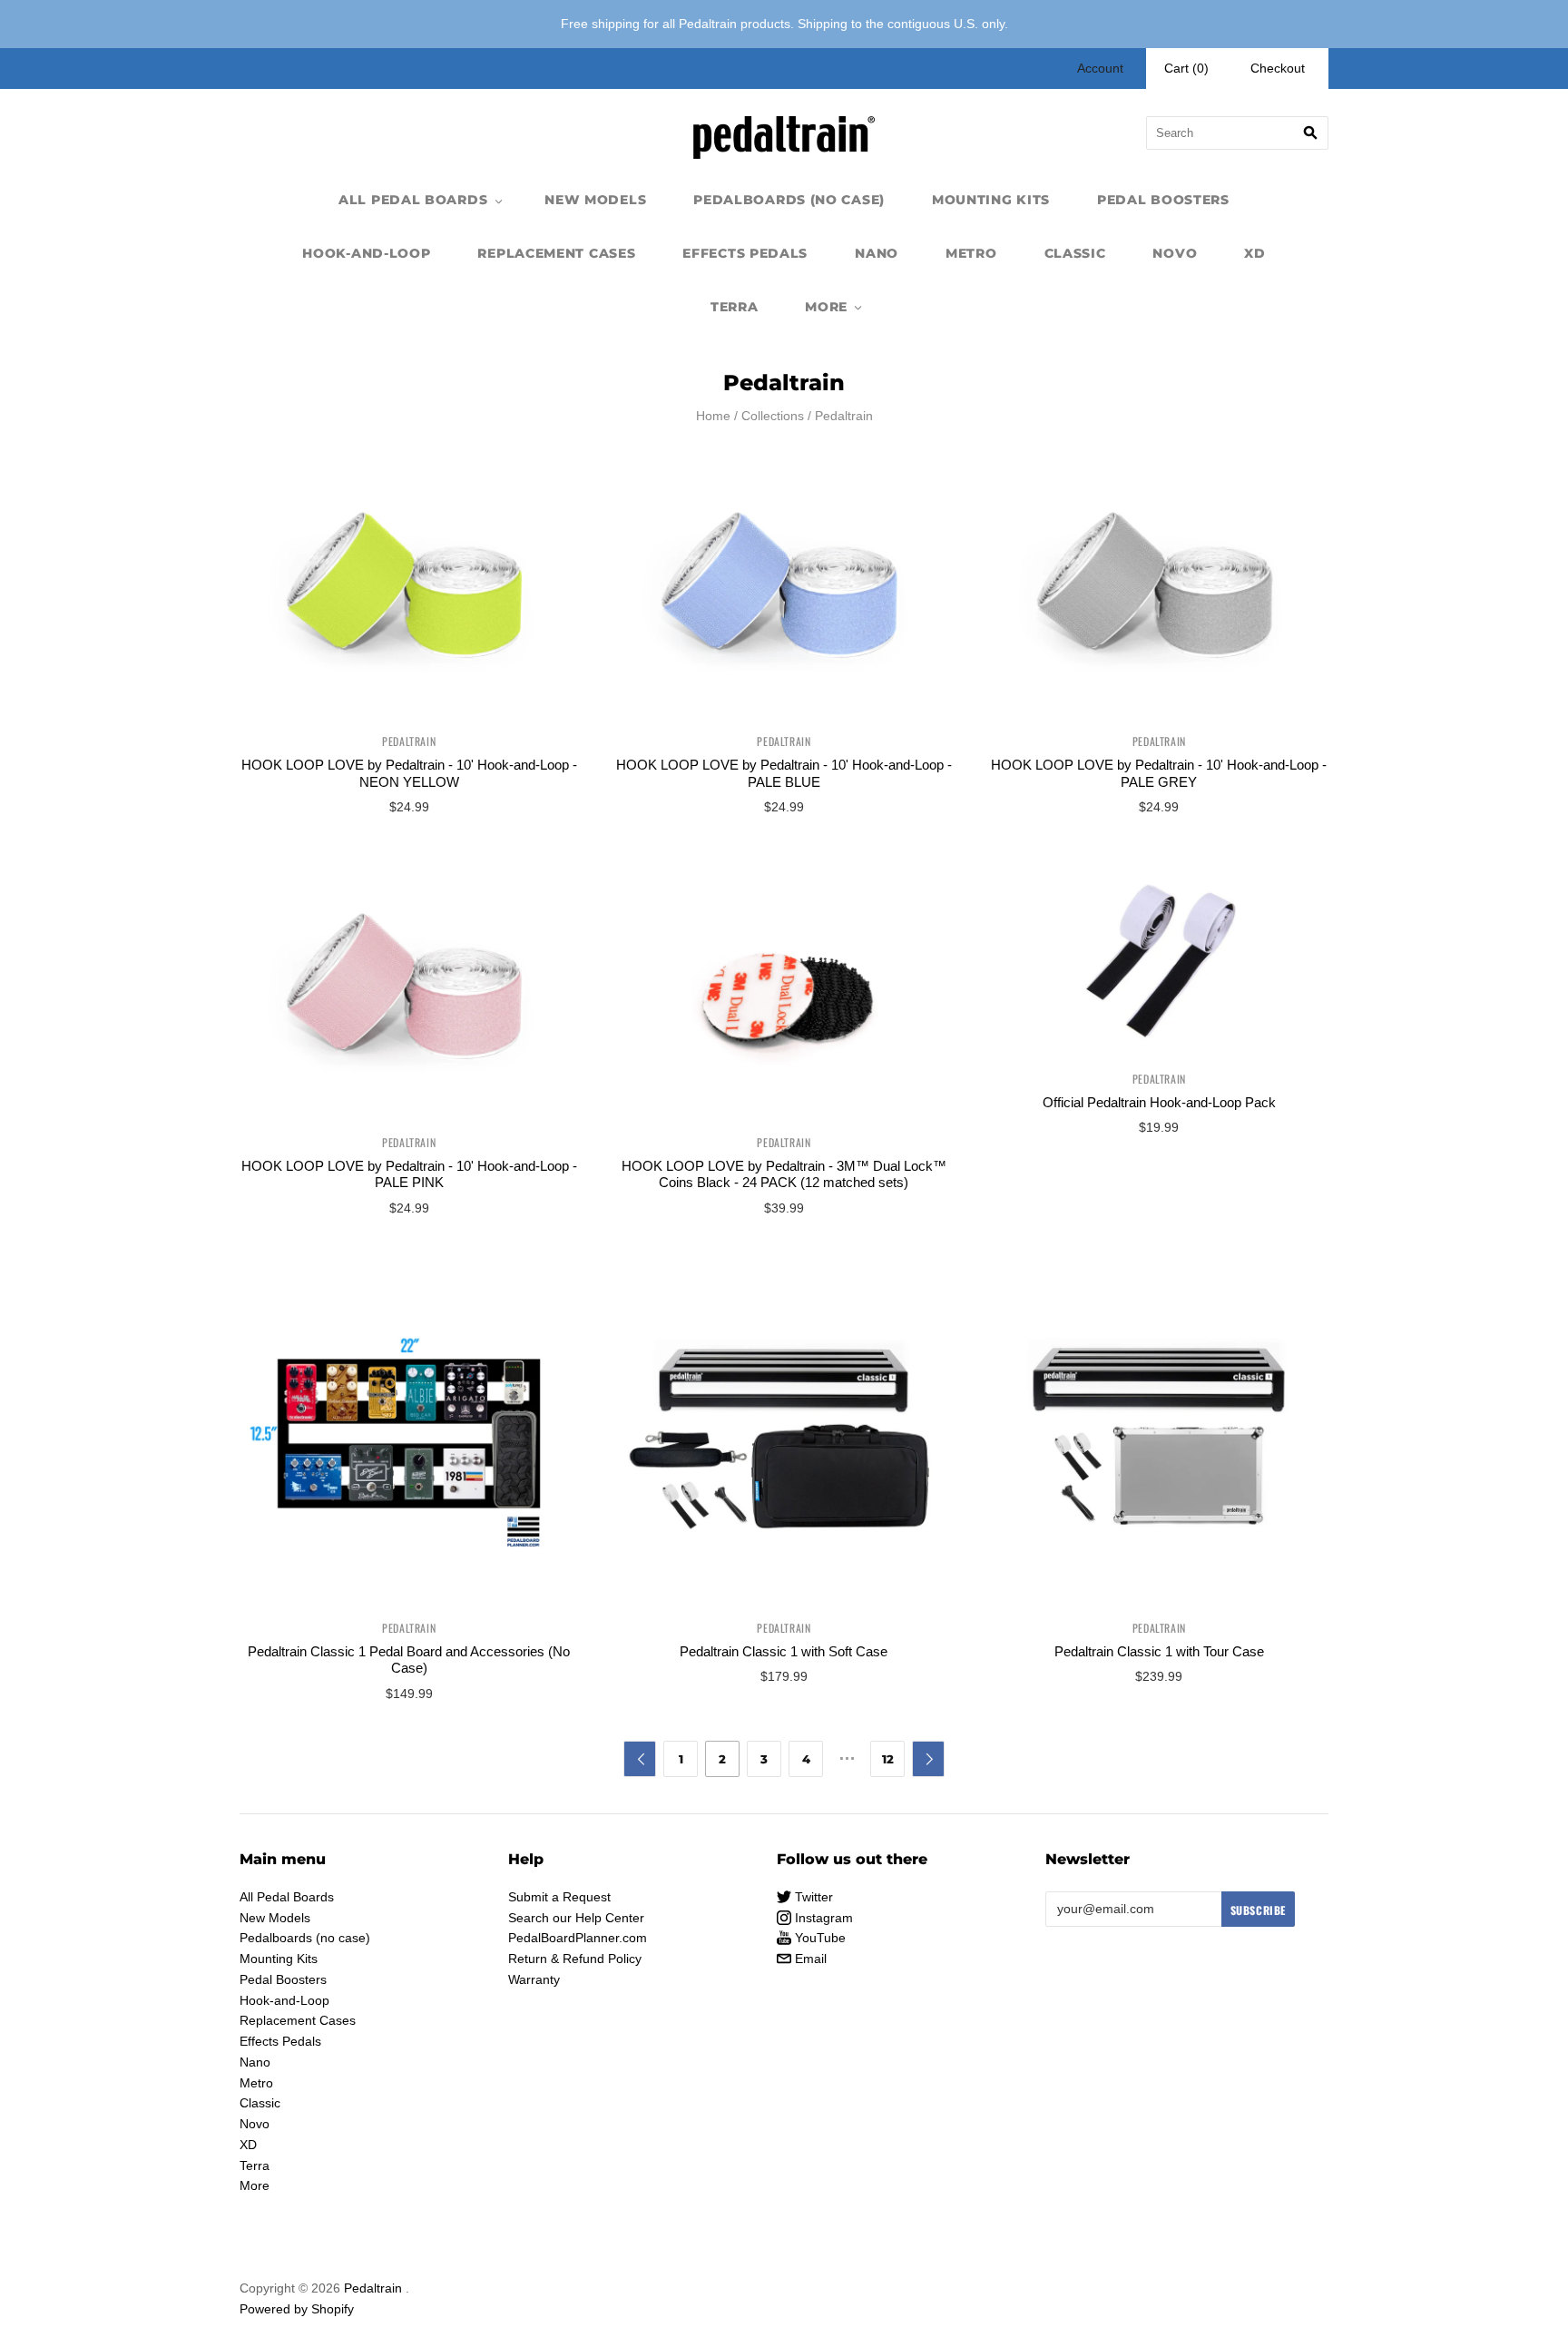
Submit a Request (559, 1897)
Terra (735, 307)
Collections (773, 416)
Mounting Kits (991, 200)
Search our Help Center (576, 1918)
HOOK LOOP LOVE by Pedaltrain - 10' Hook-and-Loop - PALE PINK (409, 1174)
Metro (971, 253)
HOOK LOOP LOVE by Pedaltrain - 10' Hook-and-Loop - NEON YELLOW (409, 773)
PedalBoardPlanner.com (578, 1938)
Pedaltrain (409, 741)
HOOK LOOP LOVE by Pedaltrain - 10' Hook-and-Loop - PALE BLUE (784, 773)
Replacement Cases (556, 253)
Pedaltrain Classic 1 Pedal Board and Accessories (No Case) (409, 1660)
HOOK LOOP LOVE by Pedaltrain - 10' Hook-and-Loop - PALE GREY (1159, 773)
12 (888, 1759)
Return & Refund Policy (575, 1959)
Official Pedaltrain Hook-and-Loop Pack (1159, 1102)
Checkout (1278, 68)
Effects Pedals (745, 253)
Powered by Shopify (297, 2309)
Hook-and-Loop (366, 253)
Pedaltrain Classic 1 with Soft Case (784, 1651)
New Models (595, 200)
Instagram (822, 1918)
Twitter (812, 1897)
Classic (1075, 253)
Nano (877, 253)
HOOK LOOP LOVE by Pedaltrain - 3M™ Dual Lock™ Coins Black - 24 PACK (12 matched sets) (784, 1174)
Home (713, 416)
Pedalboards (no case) (789, 200)
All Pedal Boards (413, 200)
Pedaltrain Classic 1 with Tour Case (1159, 1651)
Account (1100, 68)
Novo (1175, 253)
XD (1254, 253)
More (826, 307)
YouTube (818, 1938)
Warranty (534, 1979)
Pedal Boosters (1163, 200)
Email (809, 1959)
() (1186, 68)
